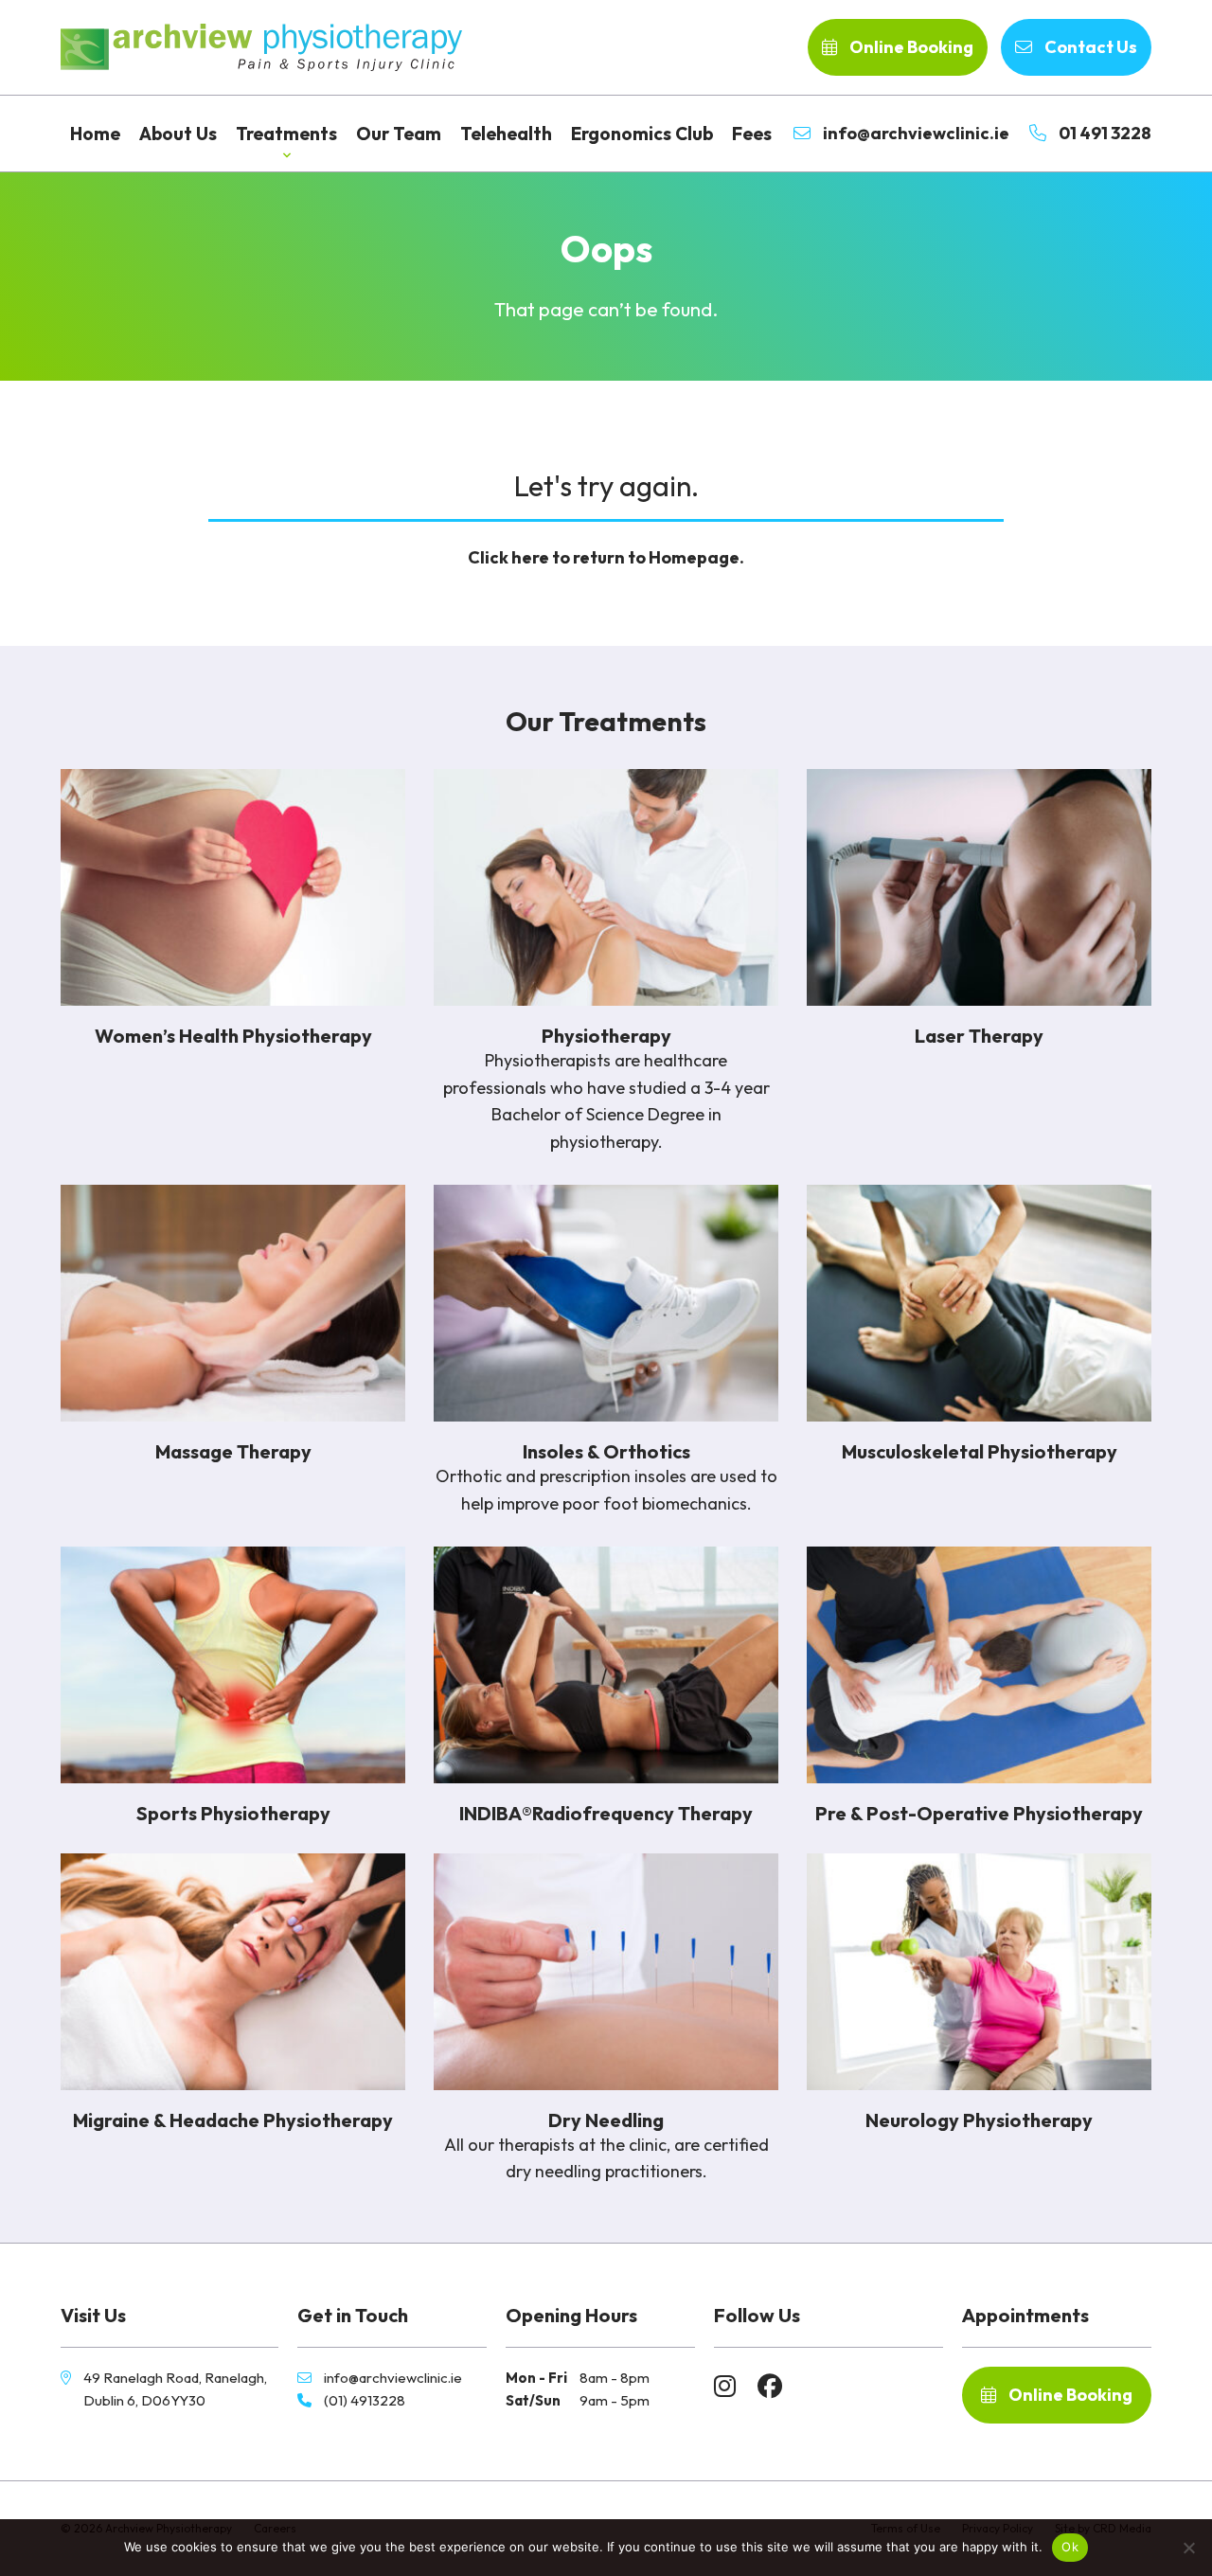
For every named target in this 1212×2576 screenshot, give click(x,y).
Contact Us (1089, 47)
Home (95, 134)
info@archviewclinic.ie (915, 133)
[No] (1188, 2548)
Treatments (286, 134)
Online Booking (910, 47)
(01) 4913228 (365, 2400)
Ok (1070, 2547)
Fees (752, 134)
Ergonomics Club (642, 134)
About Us (178, 134)
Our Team (399, 134)
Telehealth (506, 134)
